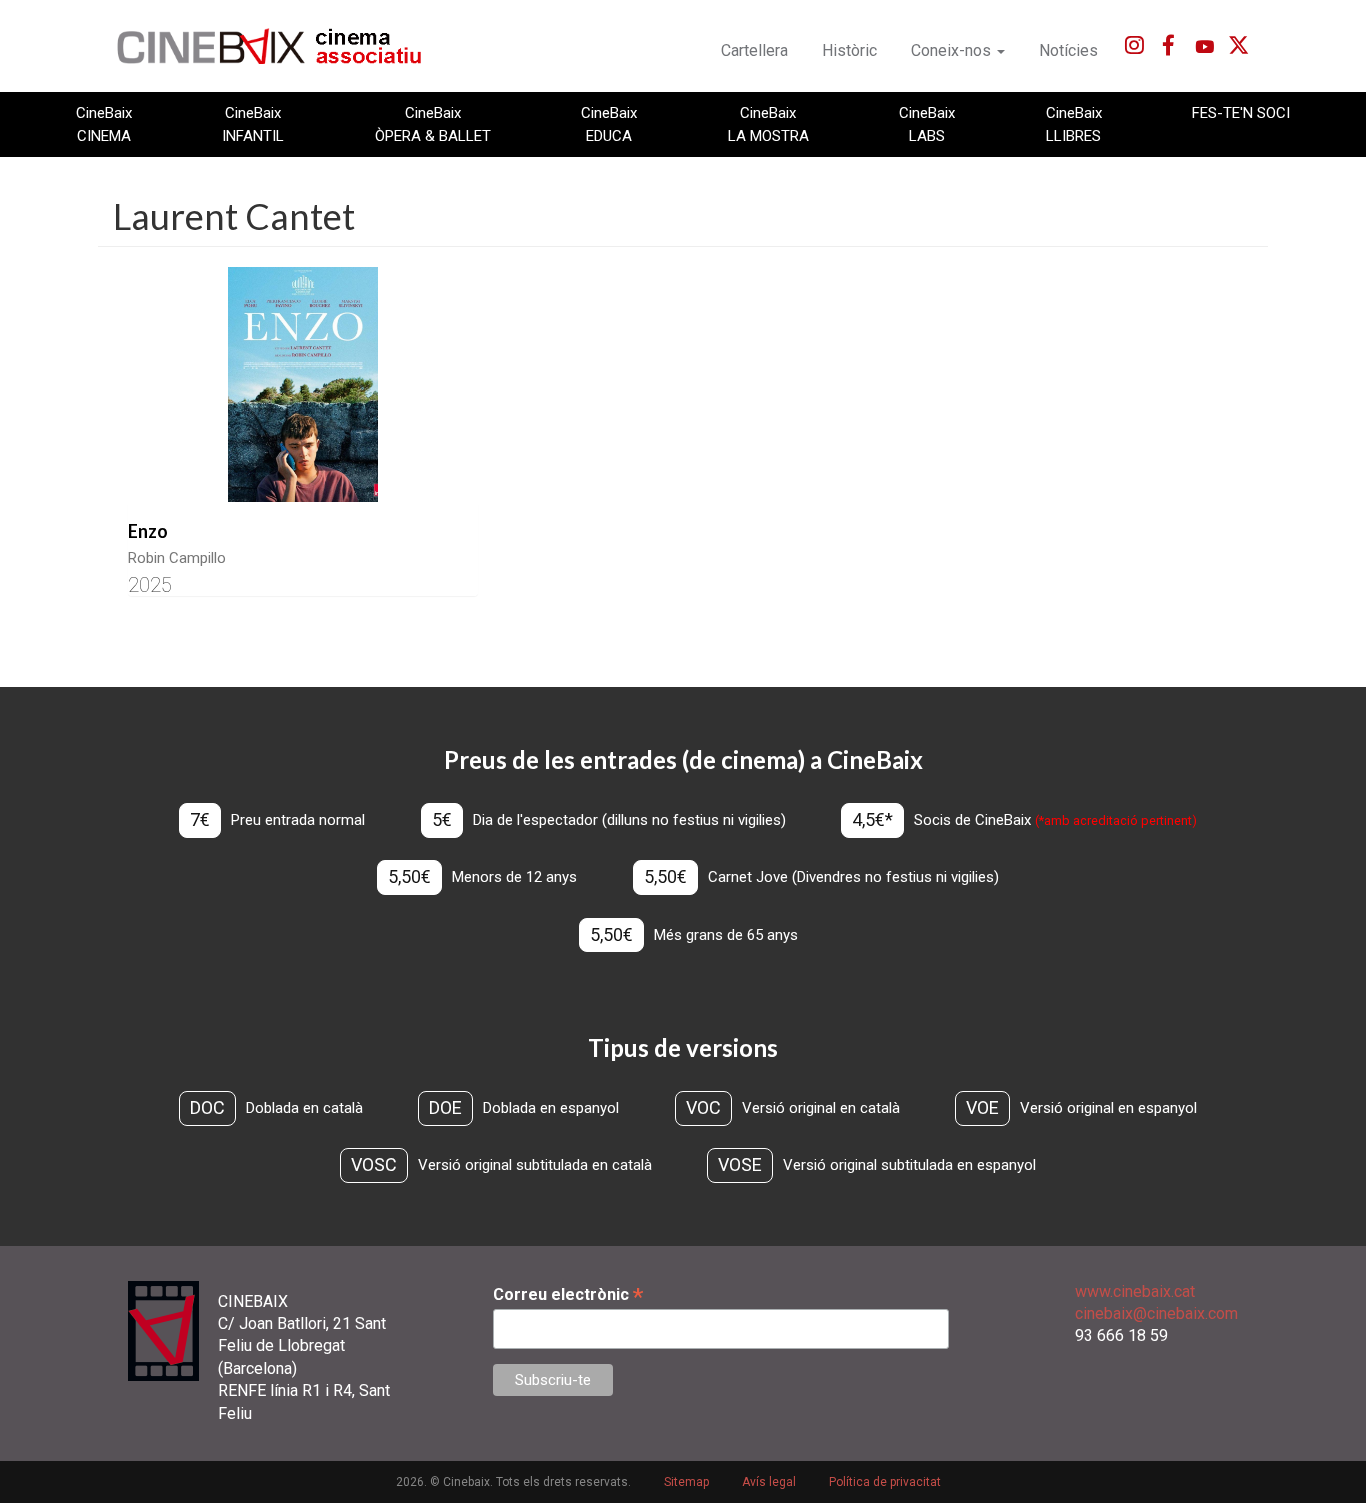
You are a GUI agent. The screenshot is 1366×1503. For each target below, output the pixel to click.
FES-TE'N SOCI (1241, 113)
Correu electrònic (568, 1294)
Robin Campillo (177, 558)
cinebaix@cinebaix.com (1156, 1313)
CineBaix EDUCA (609, 124)
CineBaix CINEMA (104, 124)
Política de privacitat (885, 1482)
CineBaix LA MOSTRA (768, 124)
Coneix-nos (953, 50)
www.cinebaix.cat (1135, 1291)
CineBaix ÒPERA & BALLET (433, 124)
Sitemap (686, 1482)
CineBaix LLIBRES (1074, 124)
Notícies (1068, 50)
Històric (849, 50)
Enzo (148, 531)
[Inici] (280, 46)
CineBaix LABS (927, 124)
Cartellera (754, 50)
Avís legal (769, 1482)
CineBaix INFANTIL (253, 124)
